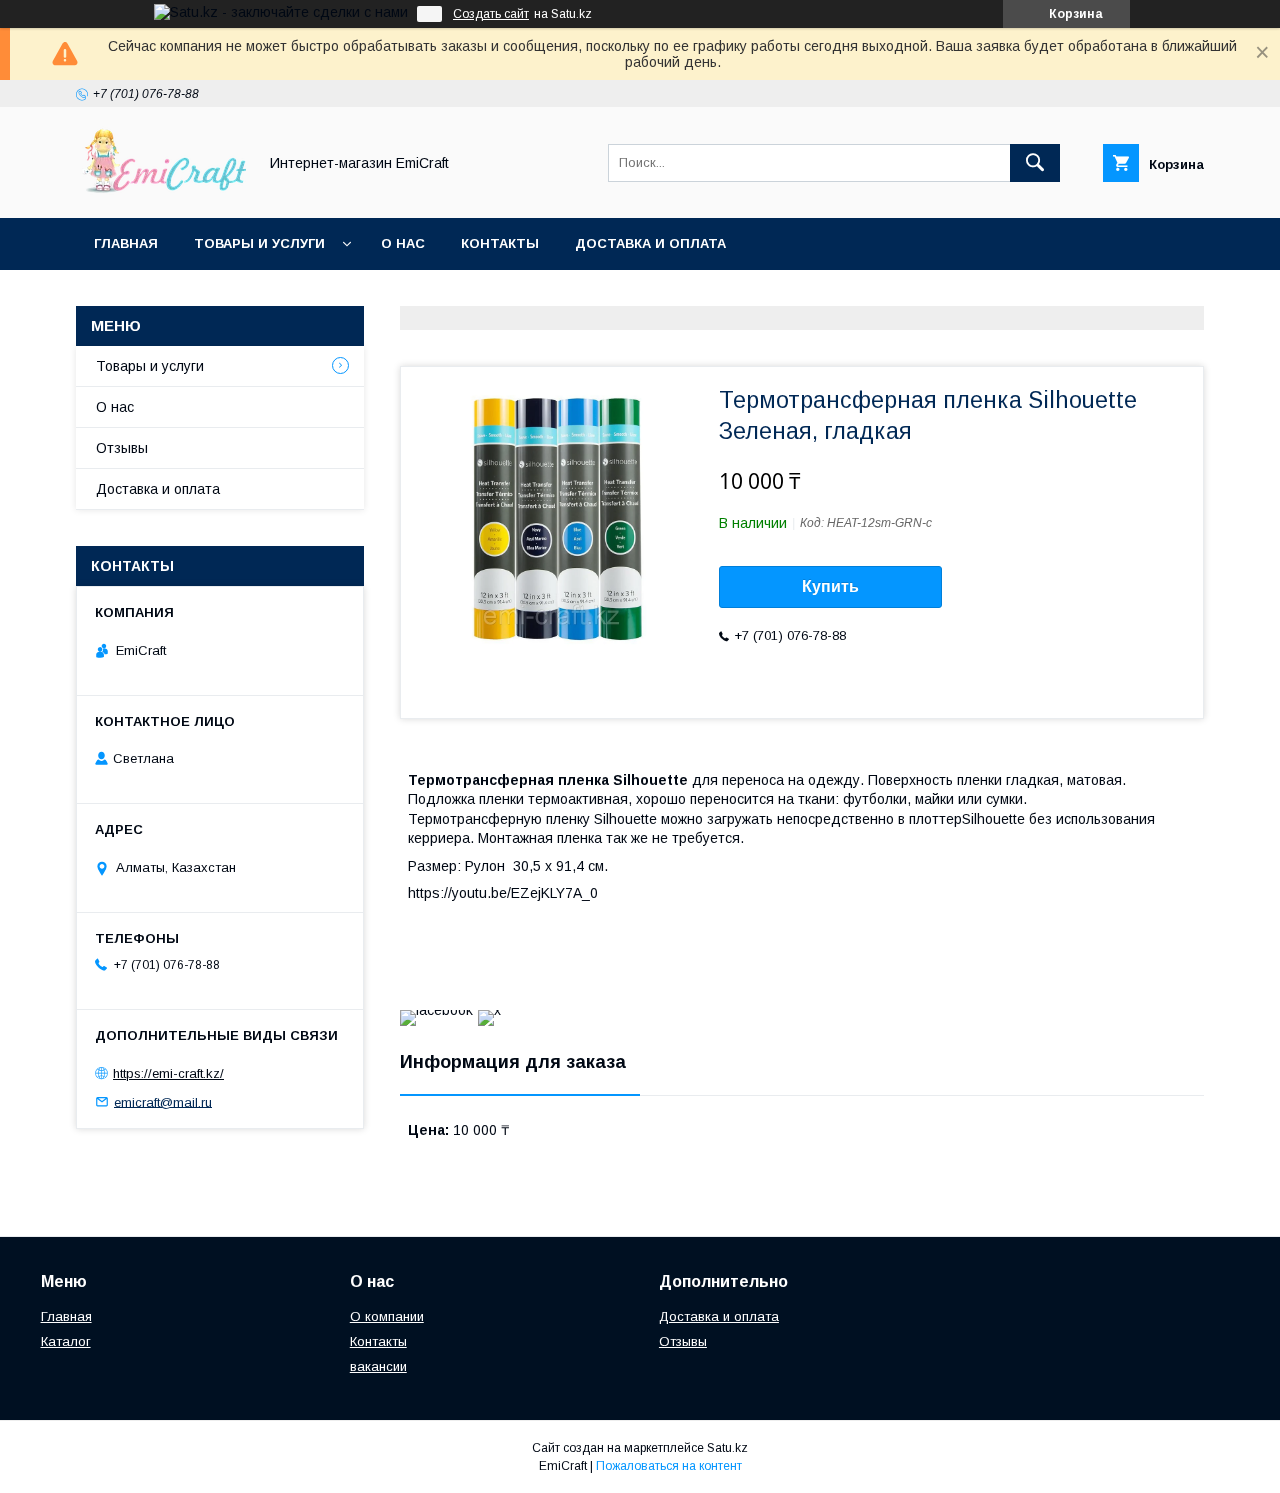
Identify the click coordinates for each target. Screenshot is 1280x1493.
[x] (489, 1010)
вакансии (378, 1366)
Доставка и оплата (650, 243)
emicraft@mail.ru (163, 1101)
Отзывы (122, 448)
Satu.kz (727, 1448)
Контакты (500, 243)
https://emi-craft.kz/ (168, 1073)
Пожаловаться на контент (669, 1466)
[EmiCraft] (161, 192)
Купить (830, 586)
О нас (403, 243)
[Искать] (1035, 163)
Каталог (66, 1341)
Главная (126, 243)
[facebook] (436, 1010)
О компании (387, 1316)
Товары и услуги (259, 243)
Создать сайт (491, 14)
